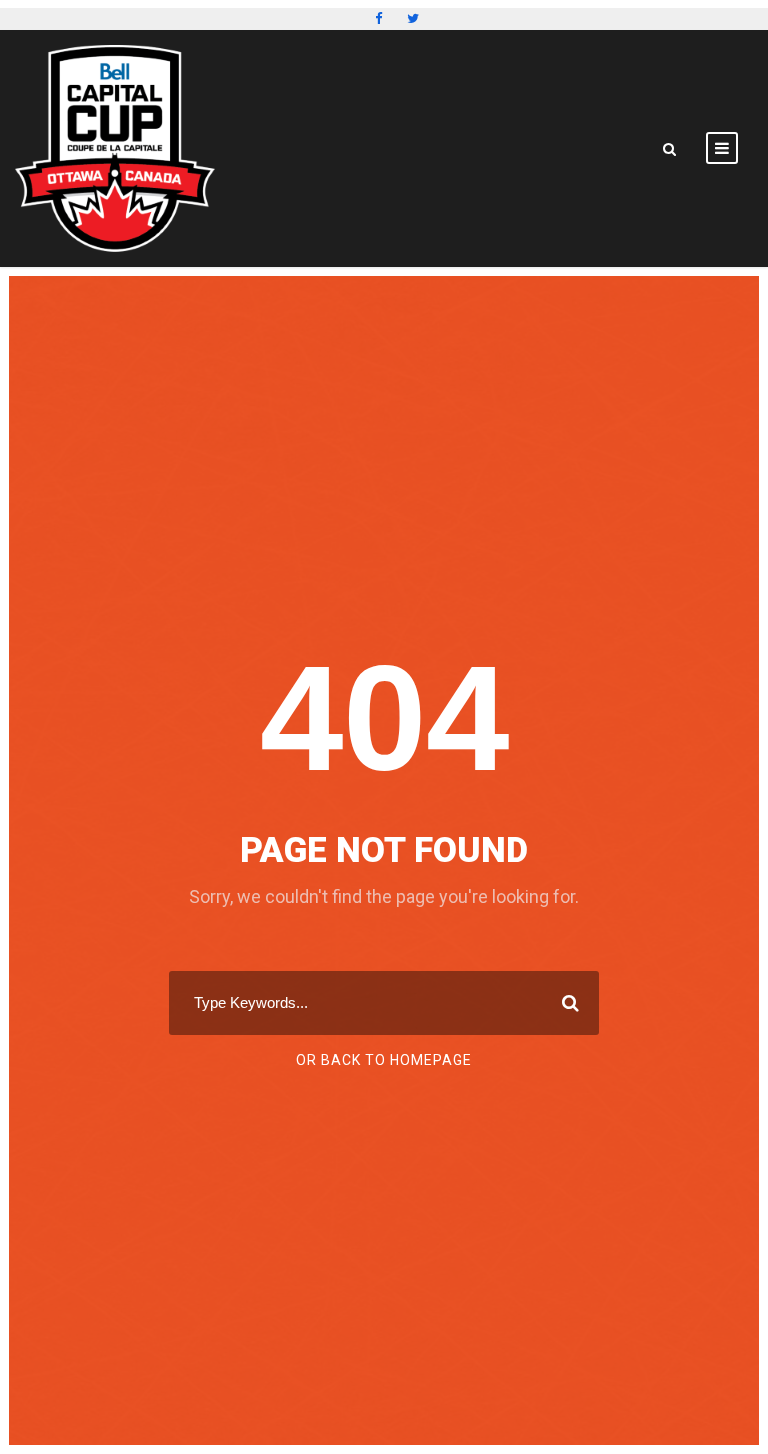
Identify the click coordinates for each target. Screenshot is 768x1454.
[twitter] (413, 18)
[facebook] (378, 18)
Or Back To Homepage (384, 1060)
